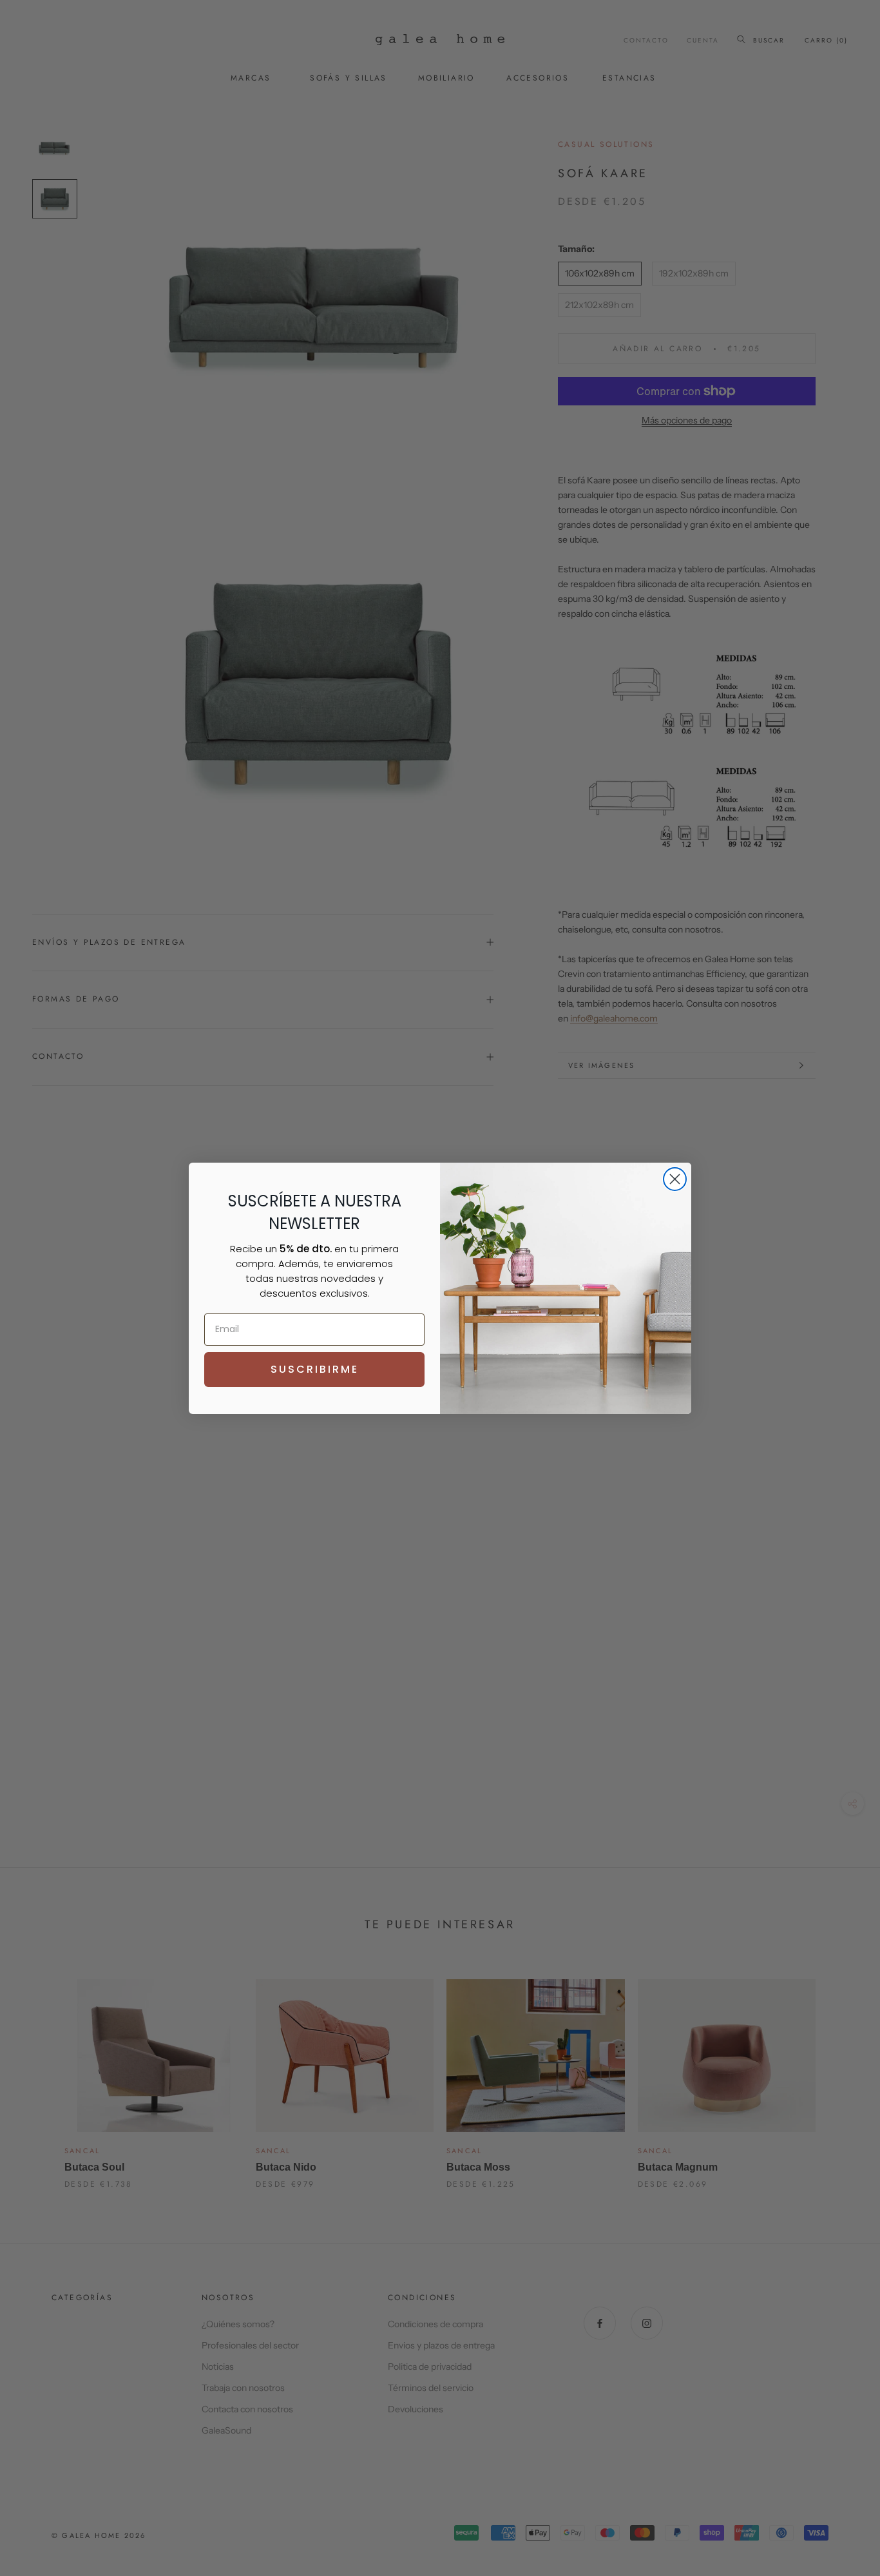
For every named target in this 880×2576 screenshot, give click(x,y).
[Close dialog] (675, 1179)
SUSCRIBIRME (315, 1369)
